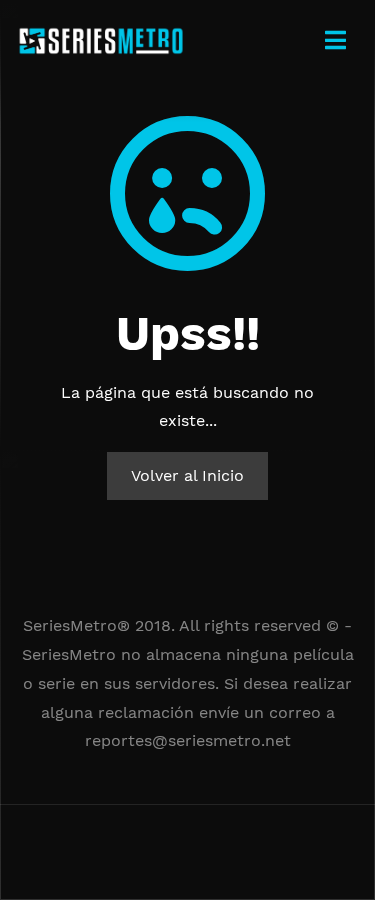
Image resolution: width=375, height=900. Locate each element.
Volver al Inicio (187, 475)
